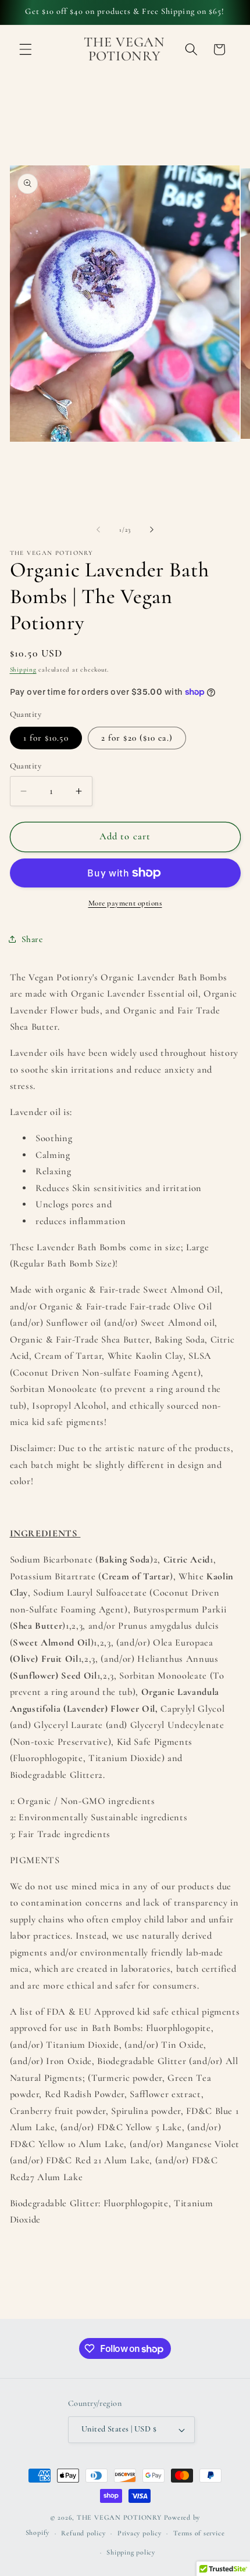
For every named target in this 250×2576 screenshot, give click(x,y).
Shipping (23, 670)
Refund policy (83, 2533)
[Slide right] (152, 530)
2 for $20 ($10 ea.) (137, 738)
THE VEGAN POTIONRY (119, 2517)
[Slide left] (98, 530)
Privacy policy (140, 2533)
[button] (26, 49)
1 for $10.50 (46, 738)
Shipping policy (131, 2552)
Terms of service (199, 2533)
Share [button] (32, 939)
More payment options (125, 903)
